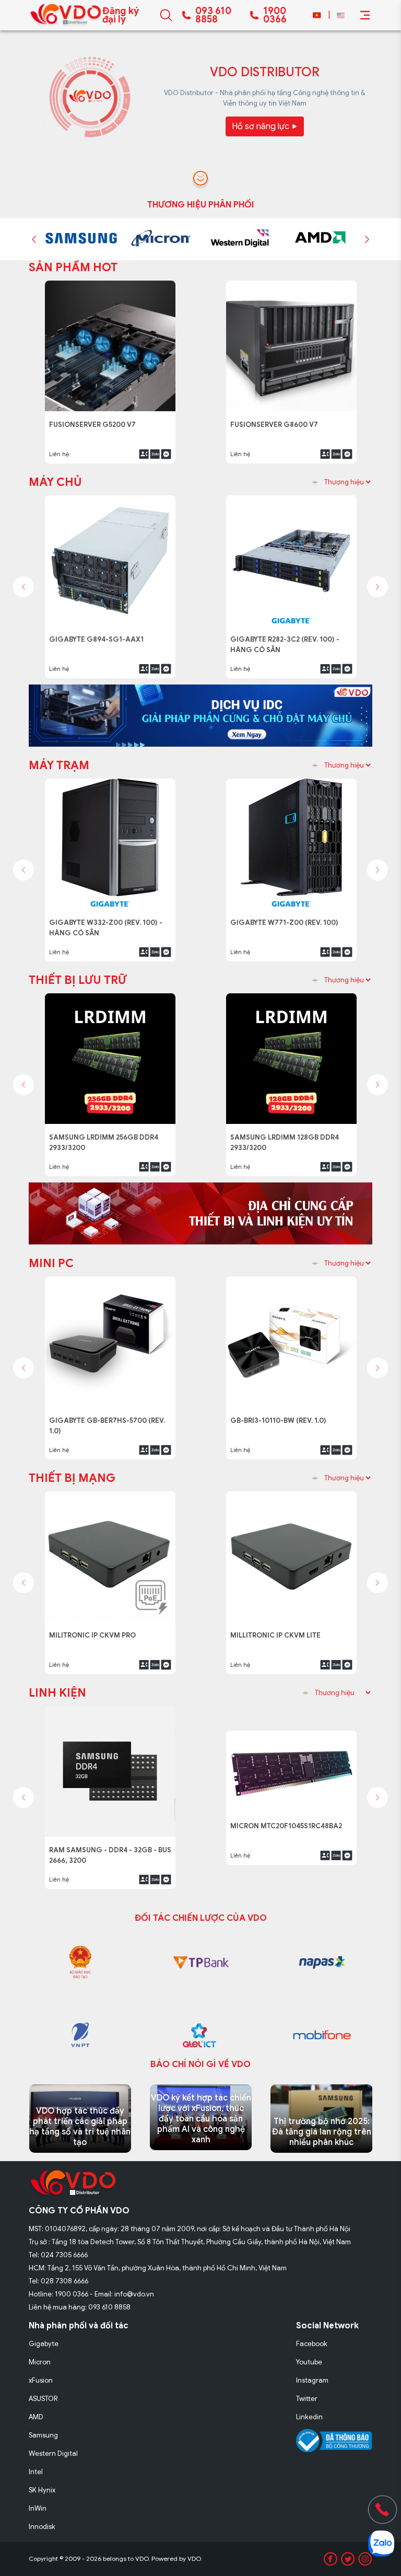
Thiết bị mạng (72, 1478)
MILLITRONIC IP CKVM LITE (277, 1629)
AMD (36, 2417)
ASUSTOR (43, 2399)
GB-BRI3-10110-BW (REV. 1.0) (282, 1415)
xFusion (41, 2380)
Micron (40, 2362)
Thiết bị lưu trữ (78, 980)
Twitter (307, 2399)
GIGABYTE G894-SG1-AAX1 (99, 634)
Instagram (312, 2380)
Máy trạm (59, 765)
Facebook (312, 2344)
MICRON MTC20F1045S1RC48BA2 (289, 1844)
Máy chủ (55, 482)
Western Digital (53, 2453)
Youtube (309, 2362)
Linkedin (309, 2417)
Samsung (43, 2435)
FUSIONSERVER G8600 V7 (277, 419)
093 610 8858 (213, 15)
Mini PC (51, 1263)
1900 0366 (275, 15)
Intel (36, 2472)
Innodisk (42, 2527)
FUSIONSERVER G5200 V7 (96, 419)
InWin (38, 2508)
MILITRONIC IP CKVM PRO (95, 1629)
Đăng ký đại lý (121, 15)
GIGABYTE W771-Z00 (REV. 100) (286, 917)
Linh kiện (57, 1693)
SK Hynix (42, 2490)
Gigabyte (44, 2344)
